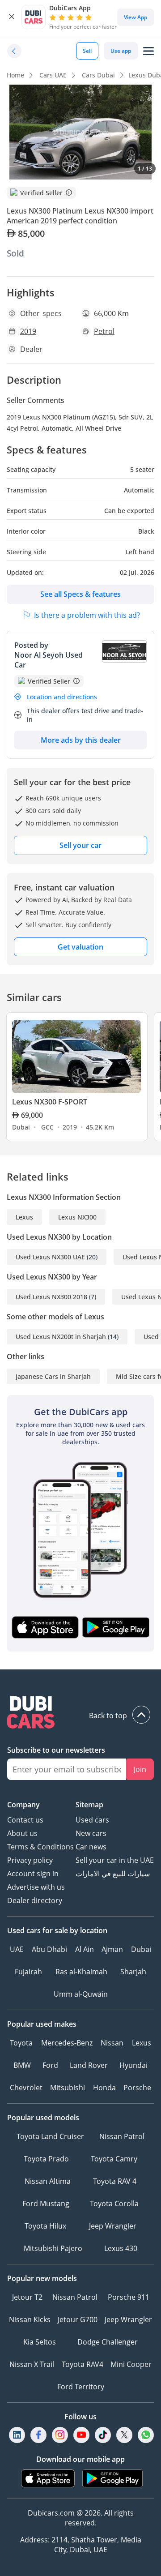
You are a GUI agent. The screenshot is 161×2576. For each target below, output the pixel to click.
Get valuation (80, 947)
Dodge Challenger (108, 2342)
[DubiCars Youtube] (81, 2435)
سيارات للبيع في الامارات (113, 1874)
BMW (22, 2065)
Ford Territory (81, 2387)
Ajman (112, 1949)
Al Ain (85, 1949)
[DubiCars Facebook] (38, 2435)
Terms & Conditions (40, 1847)
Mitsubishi (68, 2088)
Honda (104, 2088)
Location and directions (62, 697)
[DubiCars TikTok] (103, 2435)
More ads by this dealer (81, 740)
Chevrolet (26, 2088)
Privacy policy (30, 1860)
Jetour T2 (27, 2297)
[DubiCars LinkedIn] (17, 2435)
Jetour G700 (78, 2319)
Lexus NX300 (77, 1217)
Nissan (112, 2043)
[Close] (12, 17)
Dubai (141, 1949)
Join (140, 1769)
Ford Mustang (46, 2204)
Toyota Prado (46, 2159)
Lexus (24, 1217)
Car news (91, 1847)
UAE (17, 1949)
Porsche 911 (129, 2297)
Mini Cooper (131, 2364)
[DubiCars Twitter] (124, 2435)
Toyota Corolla (114, 2204)
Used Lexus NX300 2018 (51, 1297)
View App (136, 17)
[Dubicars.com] (80, 1714)
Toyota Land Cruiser (50, 2136)
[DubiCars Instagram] (60, 2435)
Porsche (137, 2088)
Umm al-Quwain (81, 1994)
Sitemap (89, 1805)
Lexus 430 (121, 2248)
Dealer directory (35, 1900)
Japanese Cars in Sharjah (53, 1376)
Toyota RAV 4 (115, 2181)
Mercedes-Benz (67, 2043)
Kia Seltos (40, 2342)
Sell (87, 51)
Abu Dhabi (49, 1949)
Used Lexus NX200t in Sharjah (61, 1337)
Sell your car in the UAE (115, 1860)
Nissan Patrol (122, 2136)
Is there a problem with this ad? (87, 615)
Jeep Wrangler (113, 2226)
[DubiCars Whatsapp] (146, 2435)
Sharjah (133, 1972)
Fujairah (28, 1972)
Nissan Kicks (30, 2319)
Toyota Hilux (45, 2226)
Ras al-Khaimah (81, 1972)
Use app (121, 51)
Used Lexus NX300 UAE (50, 1257)
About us (22, 1833)
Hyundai (133, 2065)
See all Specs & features (80, 594)
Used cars (92, 1820)
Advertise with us (36, 1887)
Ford (50, 2065)
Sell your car (80, 845)
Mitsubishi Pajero (53, 2248)
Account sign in (33, 1874)
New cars (91, 1833)
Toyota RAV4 (83, 2364)
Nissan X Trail (32, 2364)
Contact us (25, 1820)
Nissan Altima (48, 2181)
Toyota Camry (114, 2159)
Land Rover (89, 2065)
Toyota (21, 2043)
